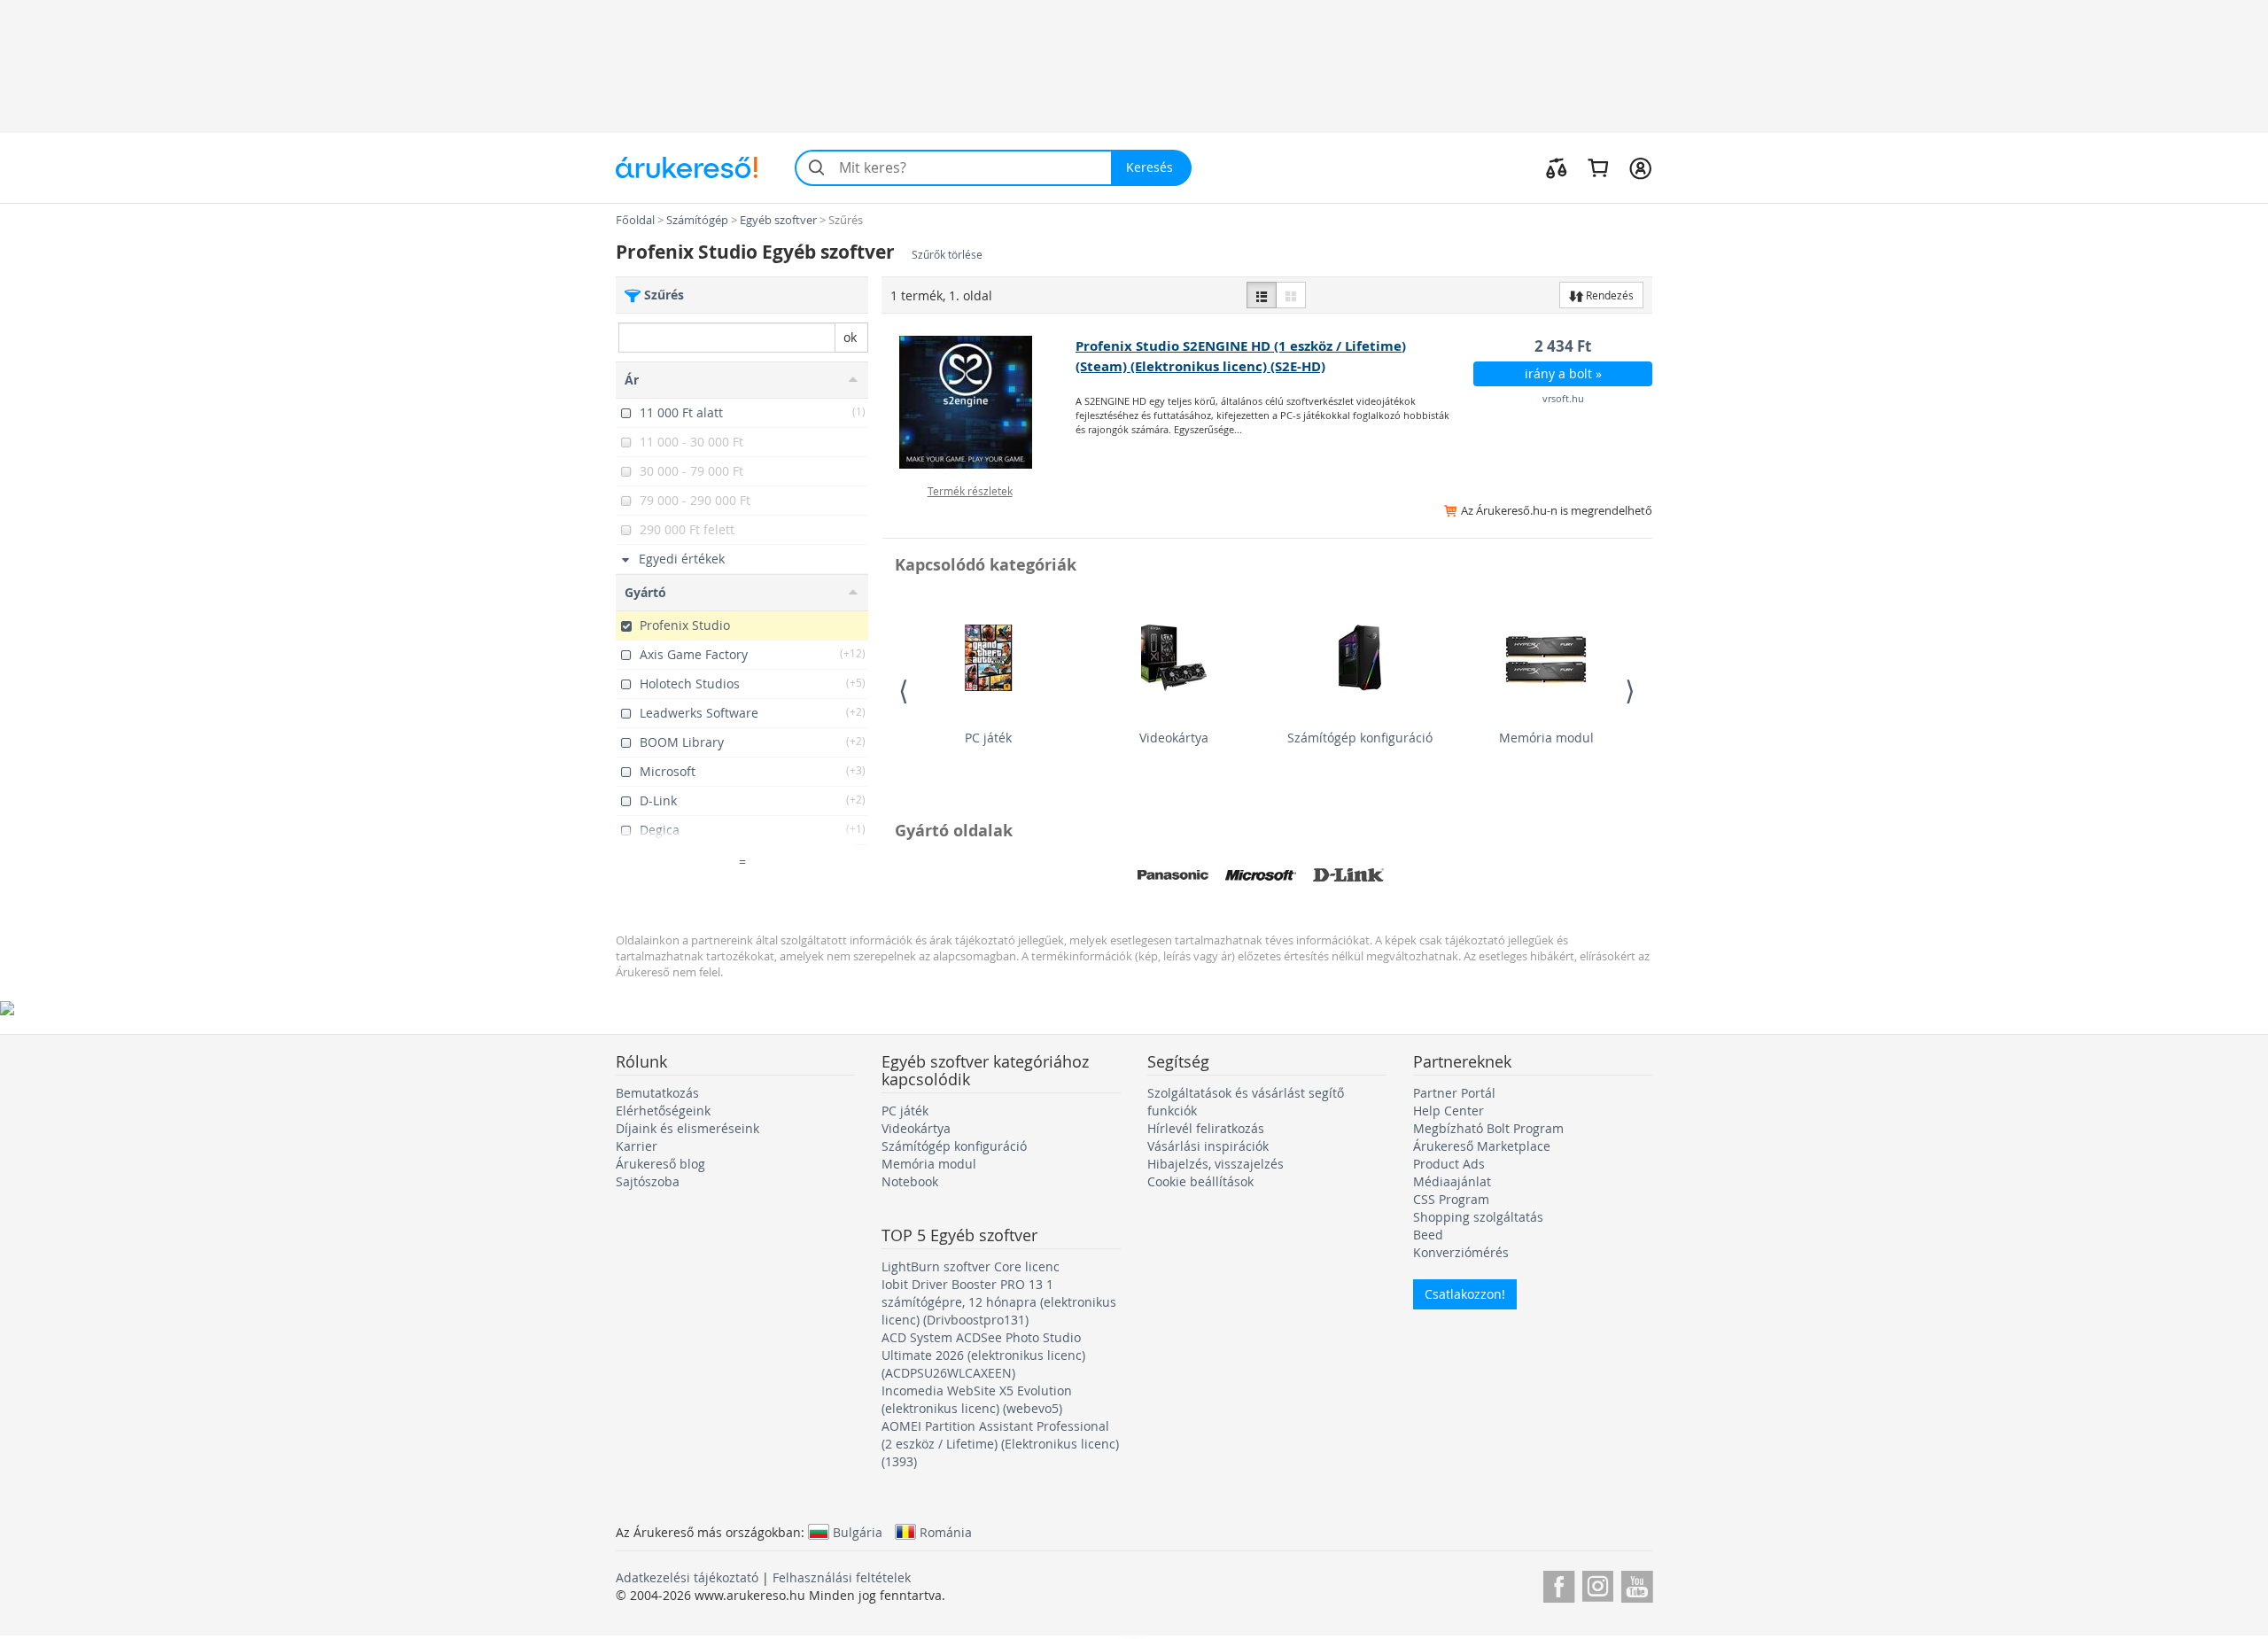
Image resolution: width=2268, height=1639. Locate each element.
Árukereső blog (660, 1164)
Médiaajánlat (1452, 1181)
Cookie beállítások (1200, 1181)
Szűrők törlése (947, 255)
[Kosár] (1598, 167)
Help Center (1449, 1111)
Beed (1428, 1235)
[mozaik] (1291, 295)
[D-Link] (1348, 875)
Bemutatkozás (657, 1093)
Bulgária (858, 1532)
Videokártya (1174, 738)
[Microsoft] (1261, 875)
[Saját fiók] (1640, 167)
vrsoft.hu (1563, 398)
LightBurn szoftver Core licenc (971, 1266)
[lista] (1262, 295)
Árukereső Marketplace (1482, 1146)
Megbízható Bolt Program (1488, 1128)
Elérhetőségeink (663, 1111)
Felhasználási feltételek (842, 1577)
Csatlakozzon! (1465, 1294)
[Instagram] (1598, 1584)
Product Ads (1449, 1164)
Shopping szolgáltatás (1478, 1217)
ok (850, 337)
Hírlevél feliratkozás (1206, 1128)
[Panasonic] (1173, 875)
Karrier (637, 1146)
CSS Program (1451, 1199)
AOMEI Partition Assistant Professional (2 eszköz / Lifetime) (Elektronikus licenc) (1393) (1000, 1444)
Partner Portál (1454, 1093)
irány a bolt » (1563, 373)
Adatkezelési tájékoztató (687, 1577)
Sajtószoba (648, 1181)
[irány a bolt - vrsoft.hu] (979, 402)
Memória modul (1546, 738)
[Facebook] (1559, 1584)
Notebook (910, 1181)
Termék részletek (970, 491)
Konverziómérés (1461, 1252)
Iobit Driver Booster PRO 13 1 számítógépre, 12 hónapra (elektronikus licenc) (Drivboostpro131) (999, 1302)
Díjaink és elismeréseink (687, 1128)
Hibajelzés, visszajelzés (1216, 1164)
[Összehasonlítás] (1557, 167)
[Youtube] (1637, 1584)
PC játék (988, 738)
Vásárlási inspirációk (1208, 1146)
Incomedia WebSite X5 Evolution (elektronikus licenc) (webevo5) (977, 1399)
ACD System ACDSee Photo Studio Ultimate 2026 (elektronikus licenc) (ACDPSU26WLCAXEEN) (983, 1355)
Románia (946, 1532)
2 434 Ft (1563, 346)
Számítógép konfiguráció (1360, 738)
